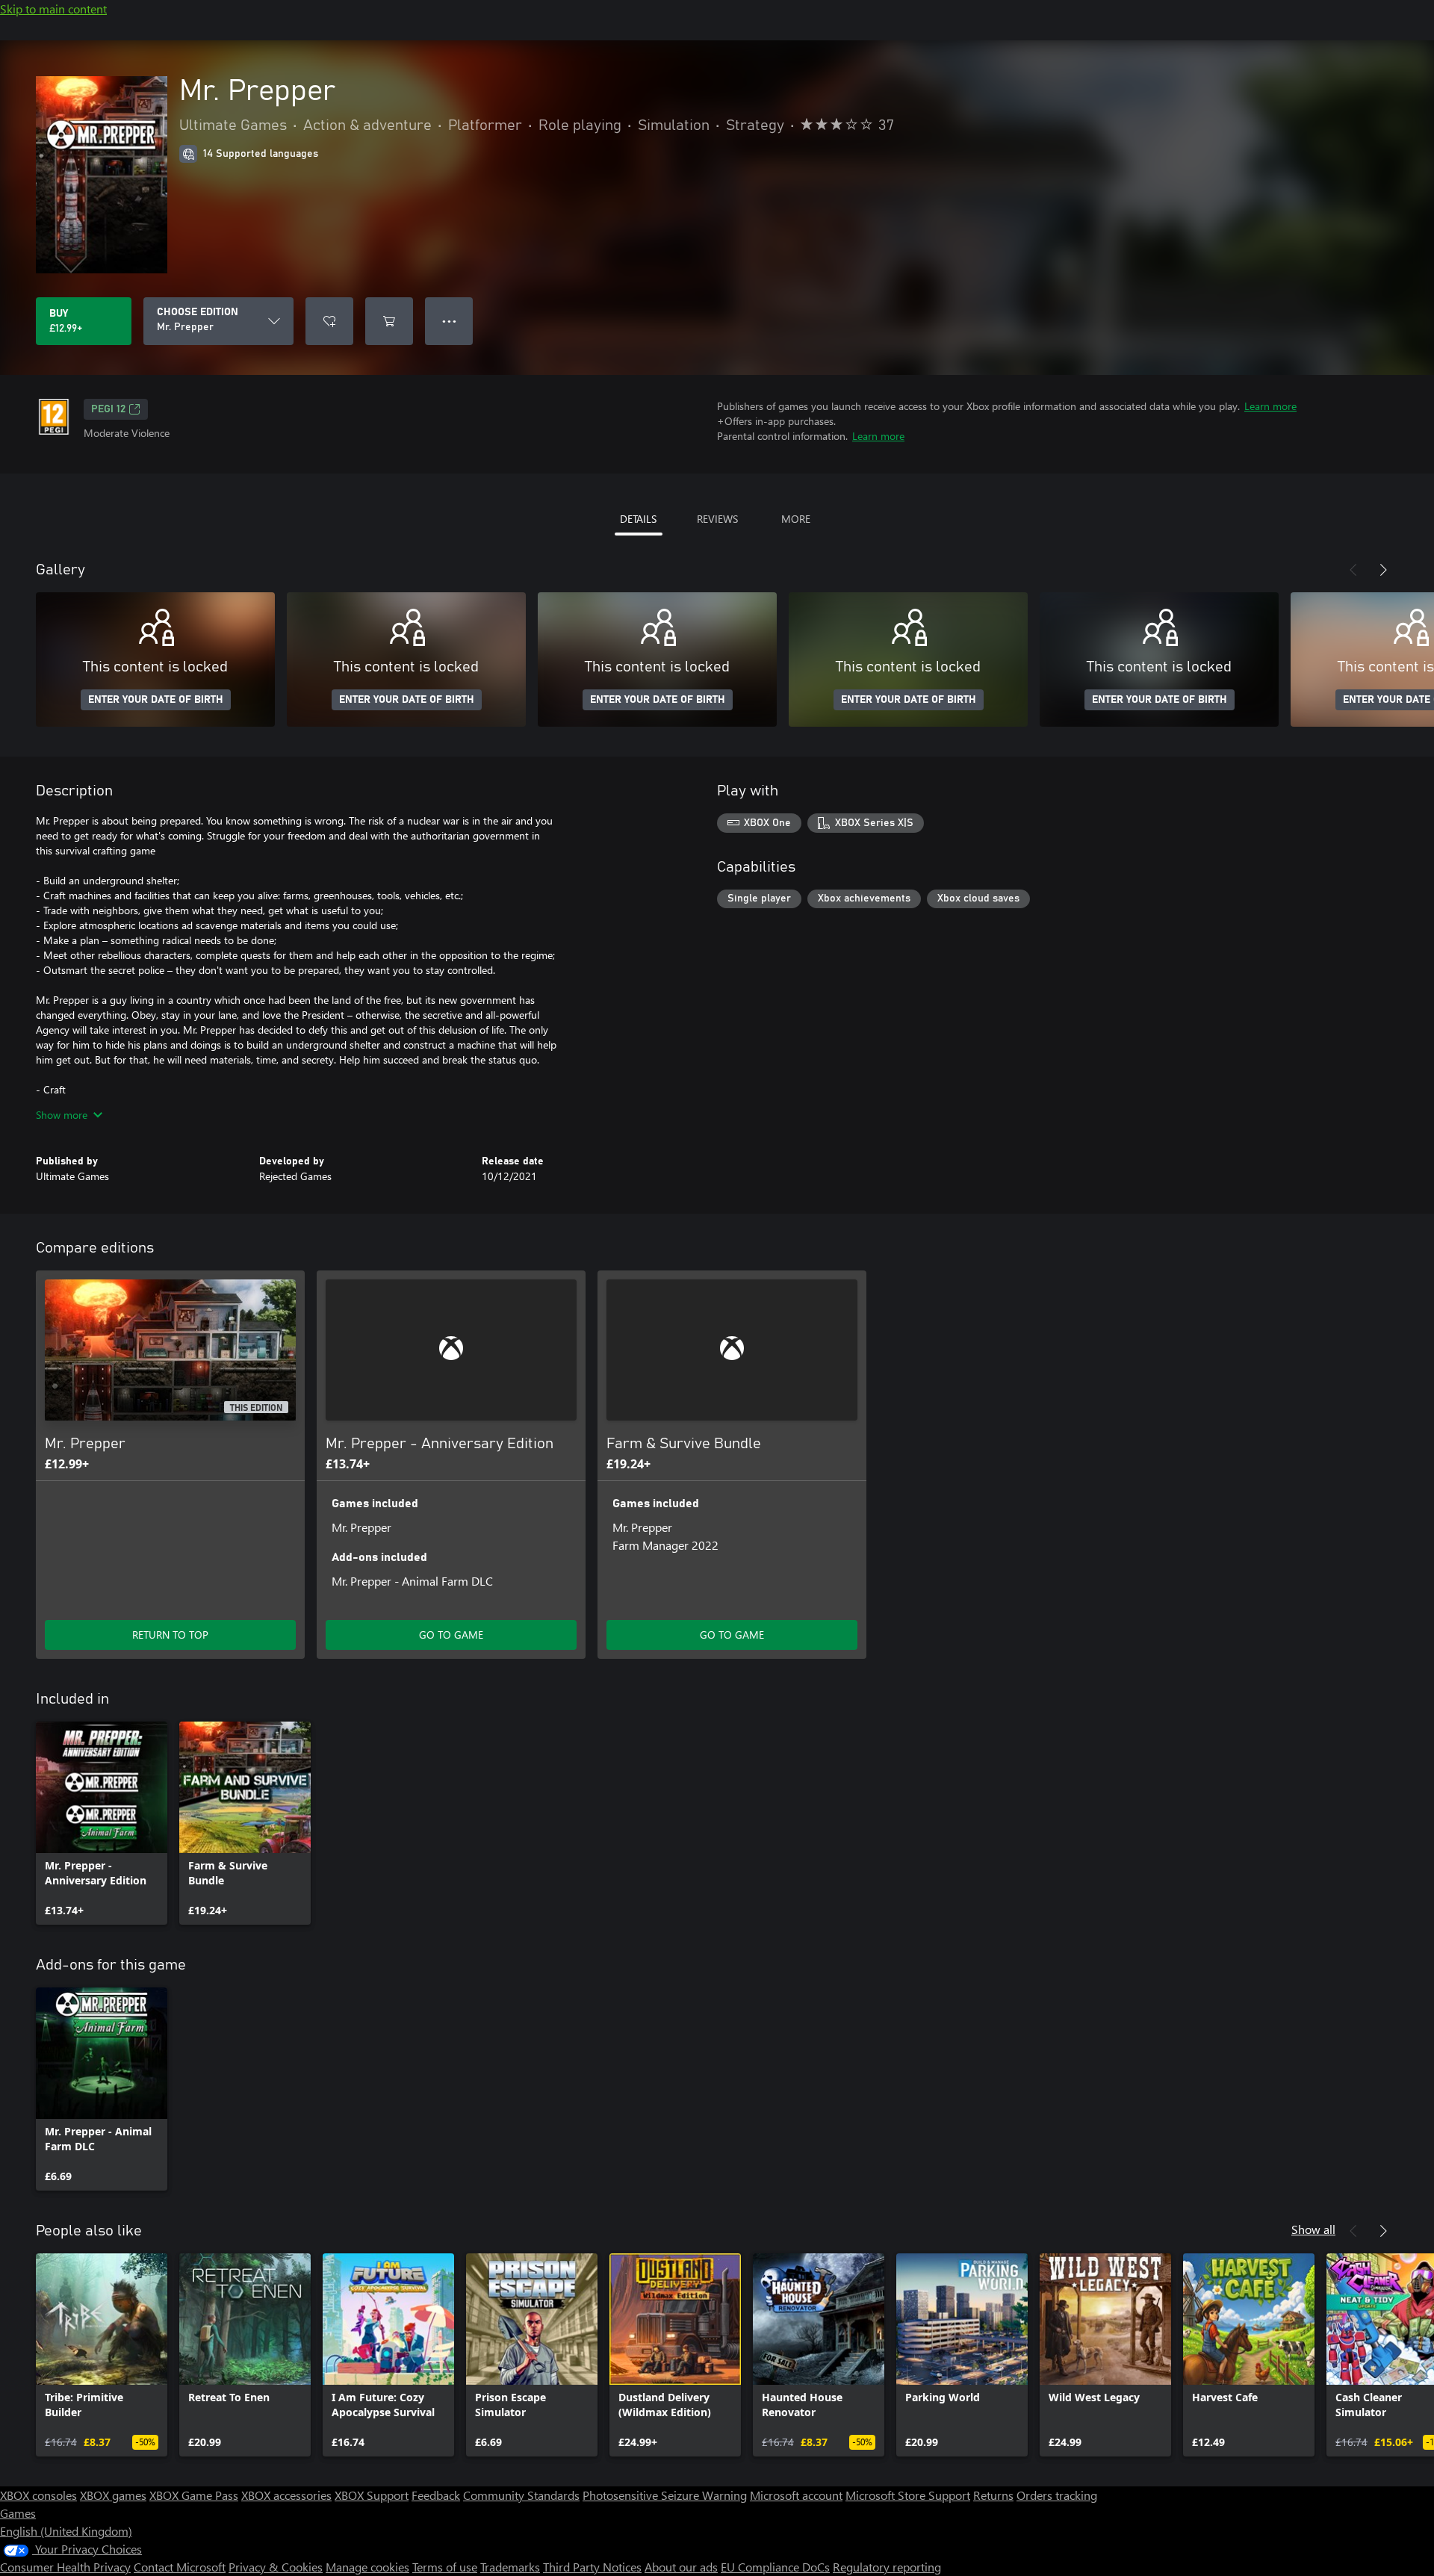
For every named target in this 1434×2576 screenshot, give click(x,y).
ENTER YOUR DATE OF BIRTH (156, 700)
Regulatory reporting (887, 2567)
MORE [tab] (796, 519)
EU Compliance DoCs (775, 2567)
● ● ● (449, 321)
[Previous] (1353, 570)
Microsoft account (796, 2495)
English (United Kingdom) (66, 2531)
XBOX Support (372, 2495)
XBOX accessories (286, 2495)
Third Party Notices (592, 2567)
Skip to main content (53, 9)
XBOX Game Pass (194, 2495)
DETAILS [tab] (638, 519)
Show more (62, 1115)
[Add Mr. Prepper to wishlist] (329, 321)
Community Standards (521, 2495)
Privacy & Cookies (276, 2567)
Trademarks (510, 2567)
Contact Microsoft (180, 2567)
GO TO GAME (451, 1635)
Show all (1313, 2229)
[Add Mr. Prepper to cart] (389, 321)
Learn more (1270, 406)
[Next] (1383, 570)
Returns (993, 2495)
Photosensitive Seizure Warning (665, 2495)
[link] (102, 1823)
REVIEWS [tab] (717, 519)
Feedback (436, 2495)
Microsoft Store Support (908, 2495)
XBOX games (113, 2495)
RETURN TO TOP (170, 1635)
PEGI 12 (108, 409)
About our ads (681, 2567)
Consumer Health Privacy (65, 2567)
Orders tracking (1057, 2495)
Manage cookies (367, 2567)
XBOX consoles (38, 2495)
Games (18, 2513)
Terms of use (445, 2567)
